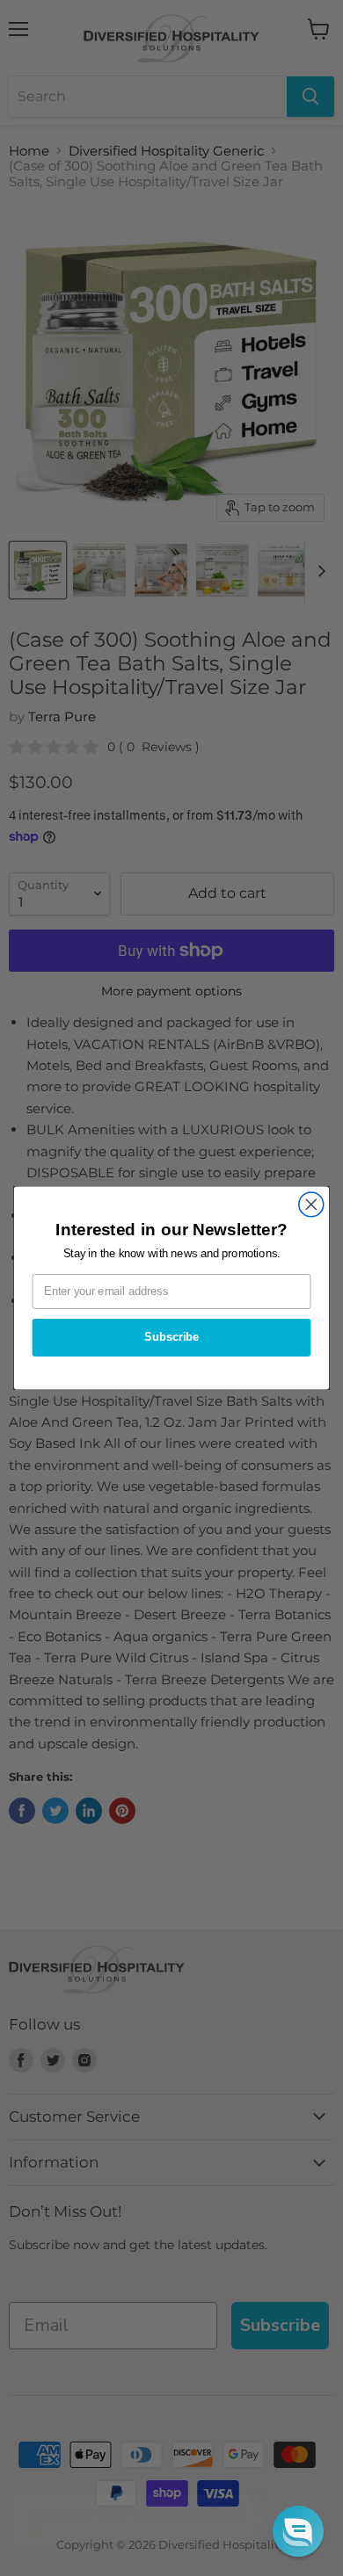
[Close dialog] (311, 1205)
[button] (298, 2531)
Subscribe (171, 1337)
